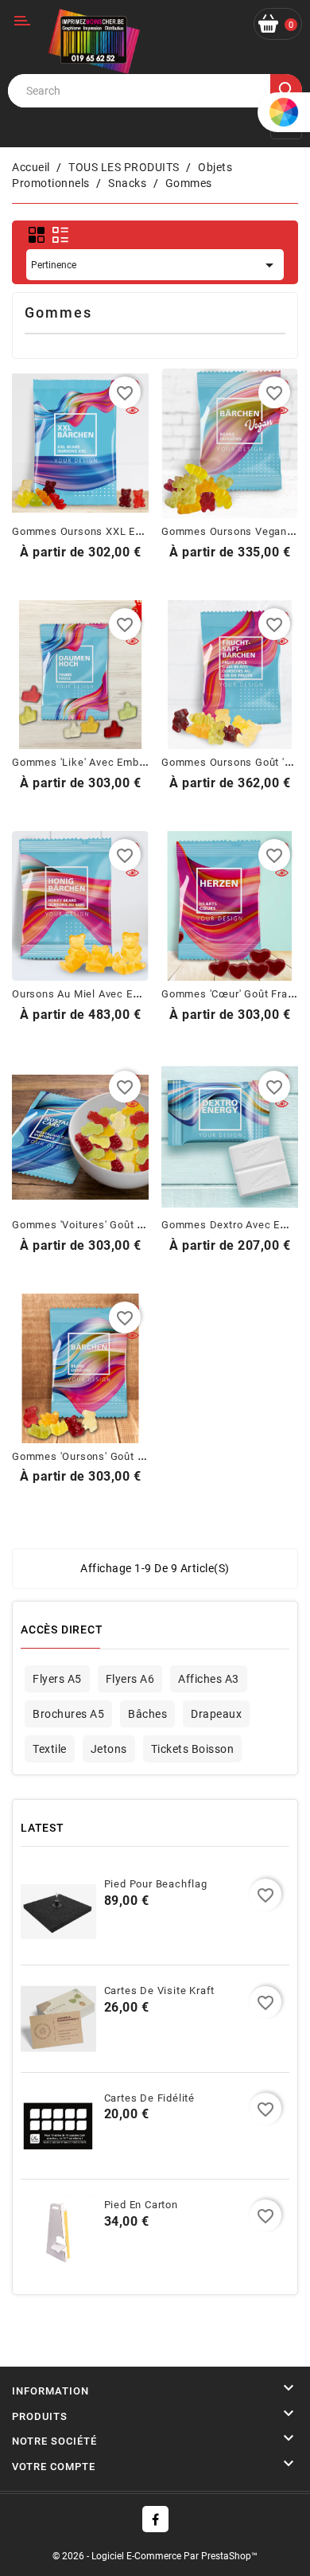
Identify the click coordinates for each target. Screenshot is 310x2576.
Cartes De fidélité (149, 2098)
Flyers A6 (130, 1679)
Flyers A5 (57, 1679)
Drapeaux (216, 1714)
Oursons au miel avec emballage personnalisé (130, 994)
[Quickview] (132, 412)
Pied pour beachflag (156, 1884)
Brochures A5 (68, 1714)
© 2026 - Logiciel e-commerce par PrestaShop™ (155, 2556)
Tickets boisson (193, 1749)
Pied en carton (141, 2205)
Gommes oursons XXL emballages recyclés (124, 531)
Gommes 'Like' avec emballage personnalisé (126, 762)
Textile (50, 1749)
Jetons (109, 1749)
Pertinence (155, 265)
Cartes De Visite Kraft (160, 1991)
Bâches (147, 1714)
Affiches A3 (209, 1679)
